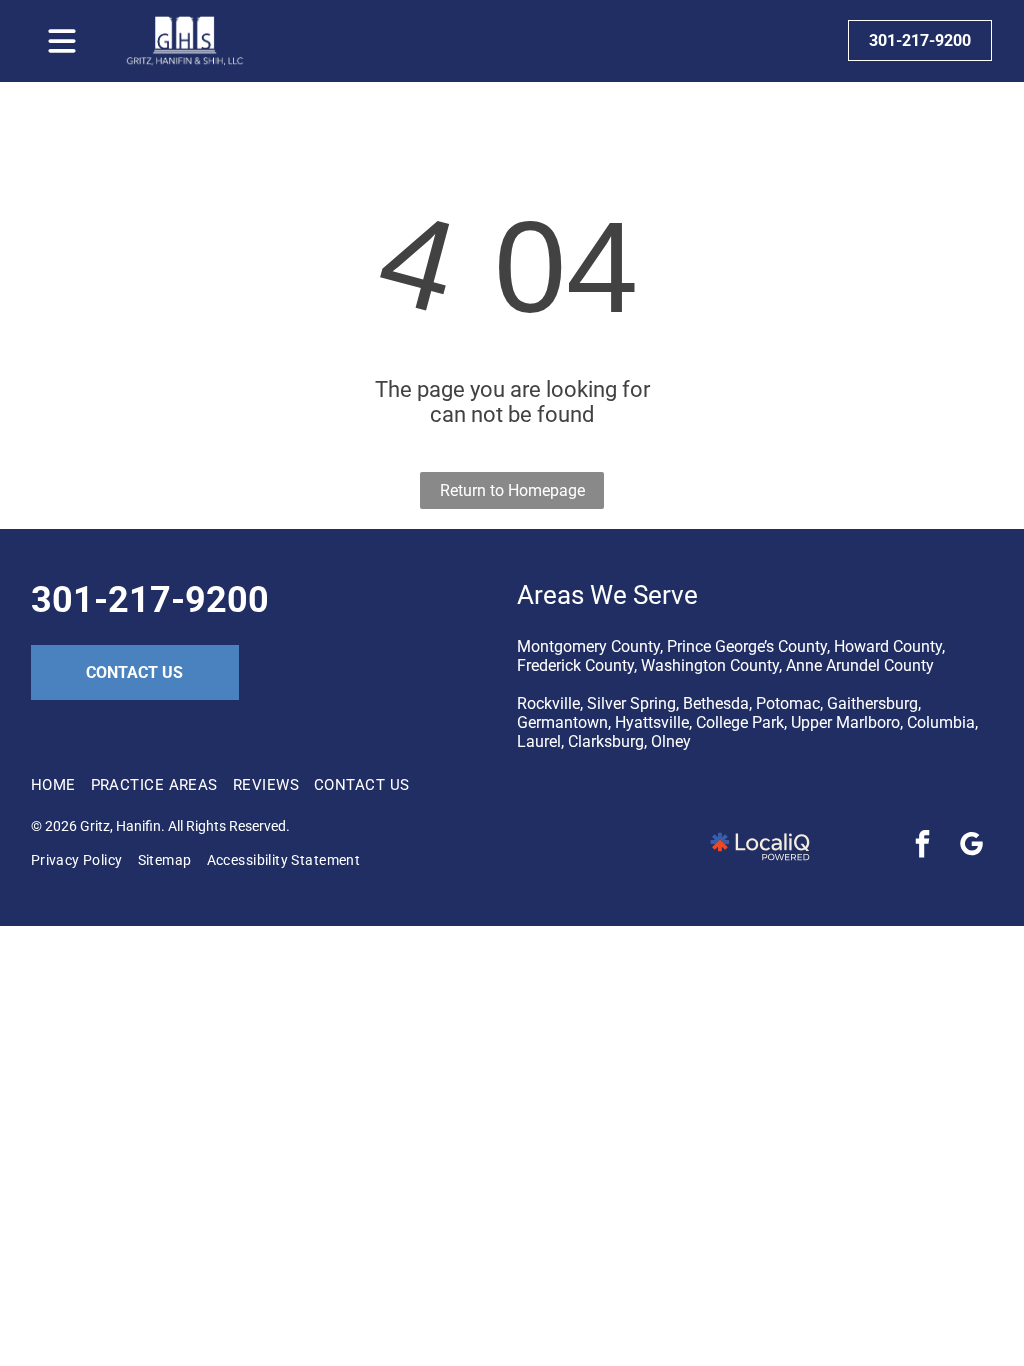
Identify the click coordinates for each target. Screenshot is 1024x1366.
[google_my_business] (971, 846)
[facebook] (922, 846)
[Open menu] (62, 41)
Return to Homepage (512, 490)
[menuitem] (61, 785)
